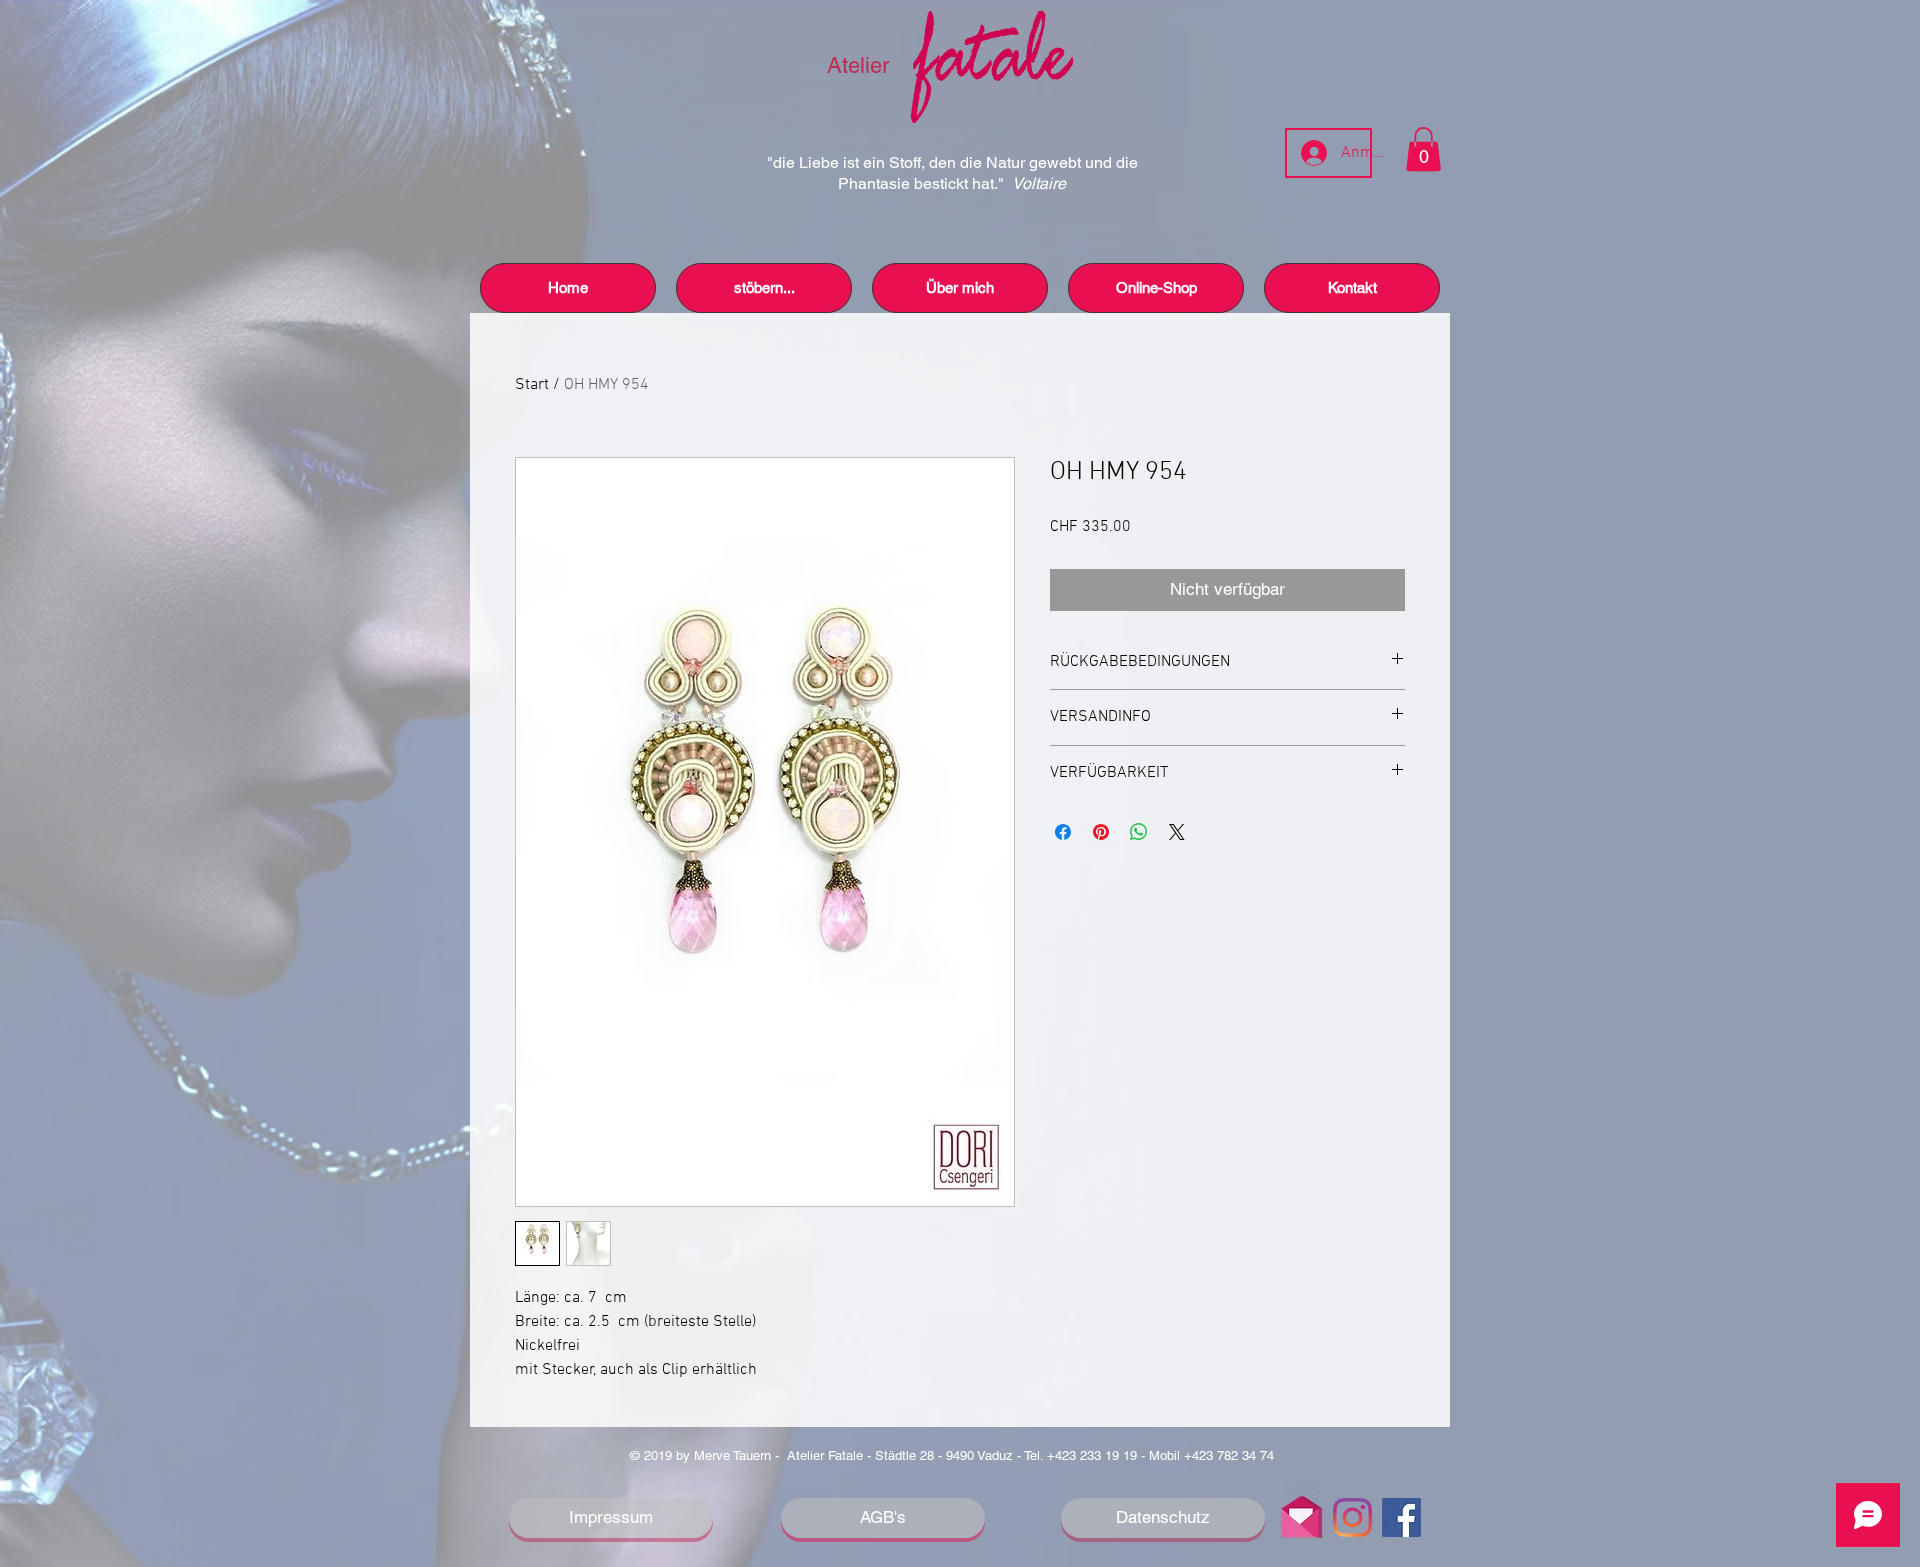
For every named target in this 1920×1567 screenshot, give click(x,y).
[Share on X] (1177, 832)
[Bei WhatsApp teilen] (1139, 832)
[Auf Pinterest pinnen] (1101, 832)
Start (532, 385)
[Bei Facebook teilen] (1063, 832)
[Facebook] (1401, 1517)
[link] (1423, 149)
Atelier (861, 65)
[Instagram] (1352, 1517)
